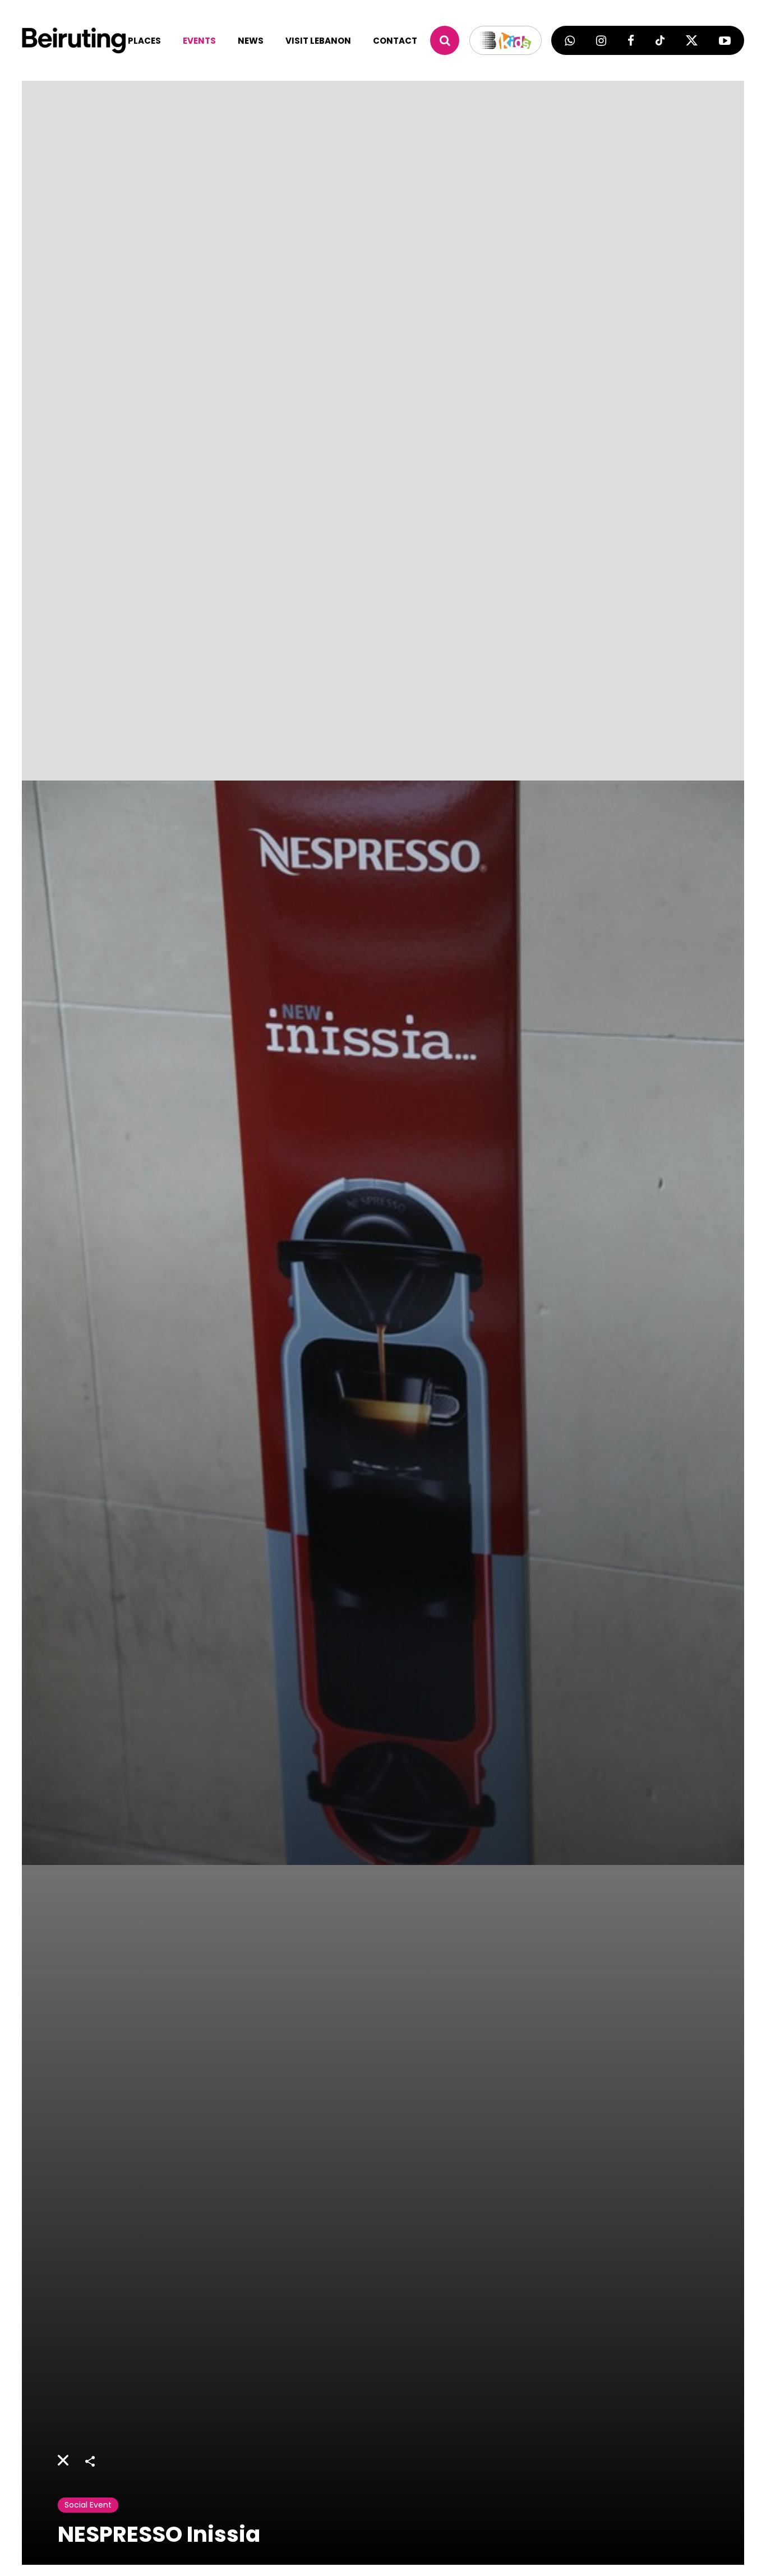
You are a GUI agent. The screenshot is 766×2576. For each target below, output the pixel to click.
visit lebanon (318, 41)
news (251, 41)
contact (395, 41)
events (199, 41)
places (144, 41)
